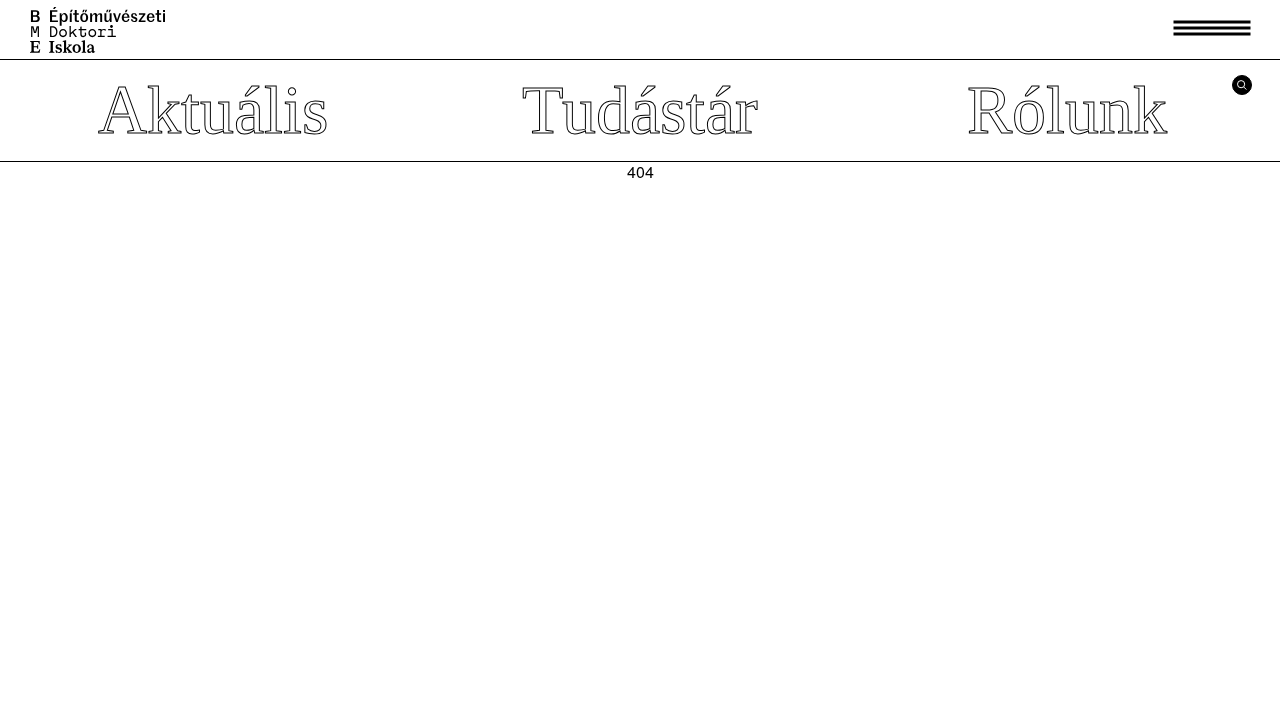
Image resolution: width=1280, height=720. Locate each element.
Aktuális (213, 110)
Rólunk (1067, 110)
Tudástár (640, 110)
